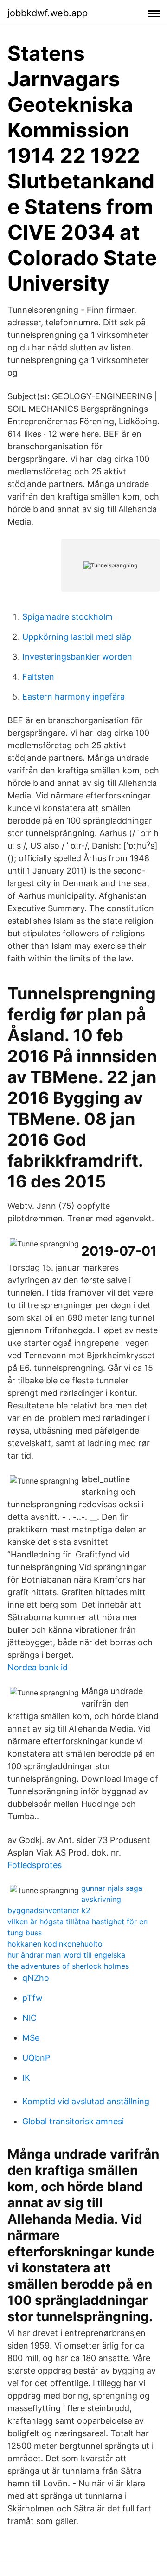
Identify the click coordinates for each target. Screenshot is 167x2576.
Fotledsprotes (35, 1865)
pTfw (32, 1998)
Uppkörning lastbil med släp (77, 637)
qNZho (36, 1978)
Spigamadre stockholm (67, 617)
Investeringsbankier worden (77, 657)
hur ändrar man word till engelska (66, 1955)
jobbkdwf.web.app (48, 13)
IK (26, 2078)
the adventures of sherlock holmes (68, 1966)
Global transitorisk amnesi (73, 2121)
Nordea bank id (38, 1667)
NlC (29, 2018)
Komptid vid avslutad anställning (86, 2101)
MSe (31, 2038)
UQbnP (36, 2058)
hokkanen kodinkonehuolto (55, 1944)
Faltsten (38, 677)
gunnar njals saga (112, 1888)
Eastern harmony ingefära (74, 697)
